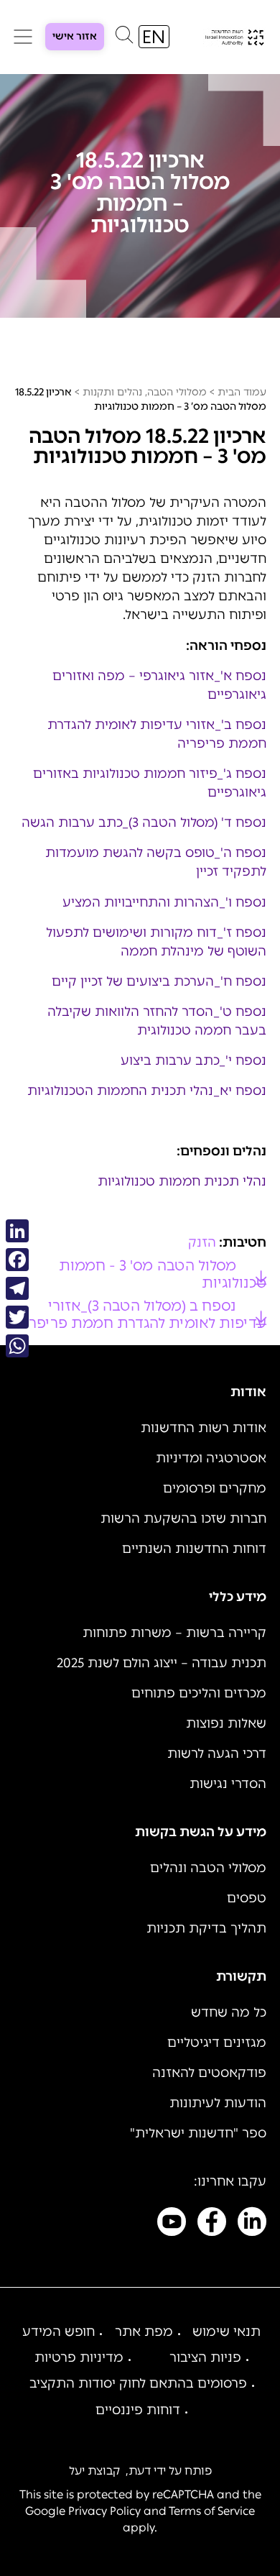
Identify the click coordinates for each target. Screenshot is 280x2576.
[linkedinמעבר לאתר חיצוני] (252, 2224)
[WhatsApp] (17, 1346)
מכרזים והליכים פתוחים (199, 1693)
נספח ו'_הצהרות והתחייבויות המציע (164, 902)
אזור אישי (75, 36)
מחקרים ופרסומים (215, 1488)
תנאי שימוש (227, 2332)
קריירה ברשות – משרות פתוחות (174, 1633)
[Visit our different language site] (154, 37)
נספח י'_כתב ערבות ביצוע (193, 1060)
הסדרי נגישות (228, 1784)
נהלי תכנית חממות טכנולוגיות (182, 1181)
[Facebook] (17, 1260)
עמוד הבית (242, 392)
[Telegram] (17, 1288)
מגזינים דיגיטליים (217, 2043)
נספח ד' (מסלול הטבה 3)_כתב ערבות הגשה (144, 822)
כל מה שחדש (229, 2012)
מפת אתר (144, 2332)
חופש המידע (59, 2332)
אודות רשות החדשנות (204, 1428)
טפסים (247, 1898)
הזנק (202, 1242)
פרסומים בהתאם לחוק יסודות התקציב (138, 2383)
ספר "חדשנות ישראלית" (198, 2133)
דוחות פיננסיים (138, 2410)
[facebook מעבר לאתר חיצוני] (212, 2224)
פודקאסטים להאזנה (209, 2073)
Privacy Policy (104, 2511)
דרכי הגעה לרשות (217, 1754)
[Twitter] (17, 1317)
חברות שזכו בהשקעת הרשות (183, 1518)
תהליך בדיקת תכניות (206, 1928)
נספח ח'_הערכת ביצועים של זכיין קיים (159, 981)
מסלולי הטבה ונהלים (208, 1868)
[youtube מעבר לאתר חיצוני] (172, 2224)
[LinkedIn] (17, 1231)
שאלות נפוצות (226, 1723)
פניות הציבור (205, 2357)
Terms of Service (212, 2511)
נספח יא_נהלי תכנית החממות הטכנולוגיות (147, 1091)
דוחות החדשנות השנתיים (194, 1549)
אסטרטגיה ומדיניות (211, 1458)
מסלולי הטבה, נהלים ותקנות (145, 392)
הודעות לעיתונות (218, 2103)
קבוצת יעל (94, 2471)
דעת (140, 2471)
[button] (124, 38)
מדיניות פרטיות (79, 2357)
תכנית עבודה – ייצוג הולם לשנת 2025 (162, 1663)
